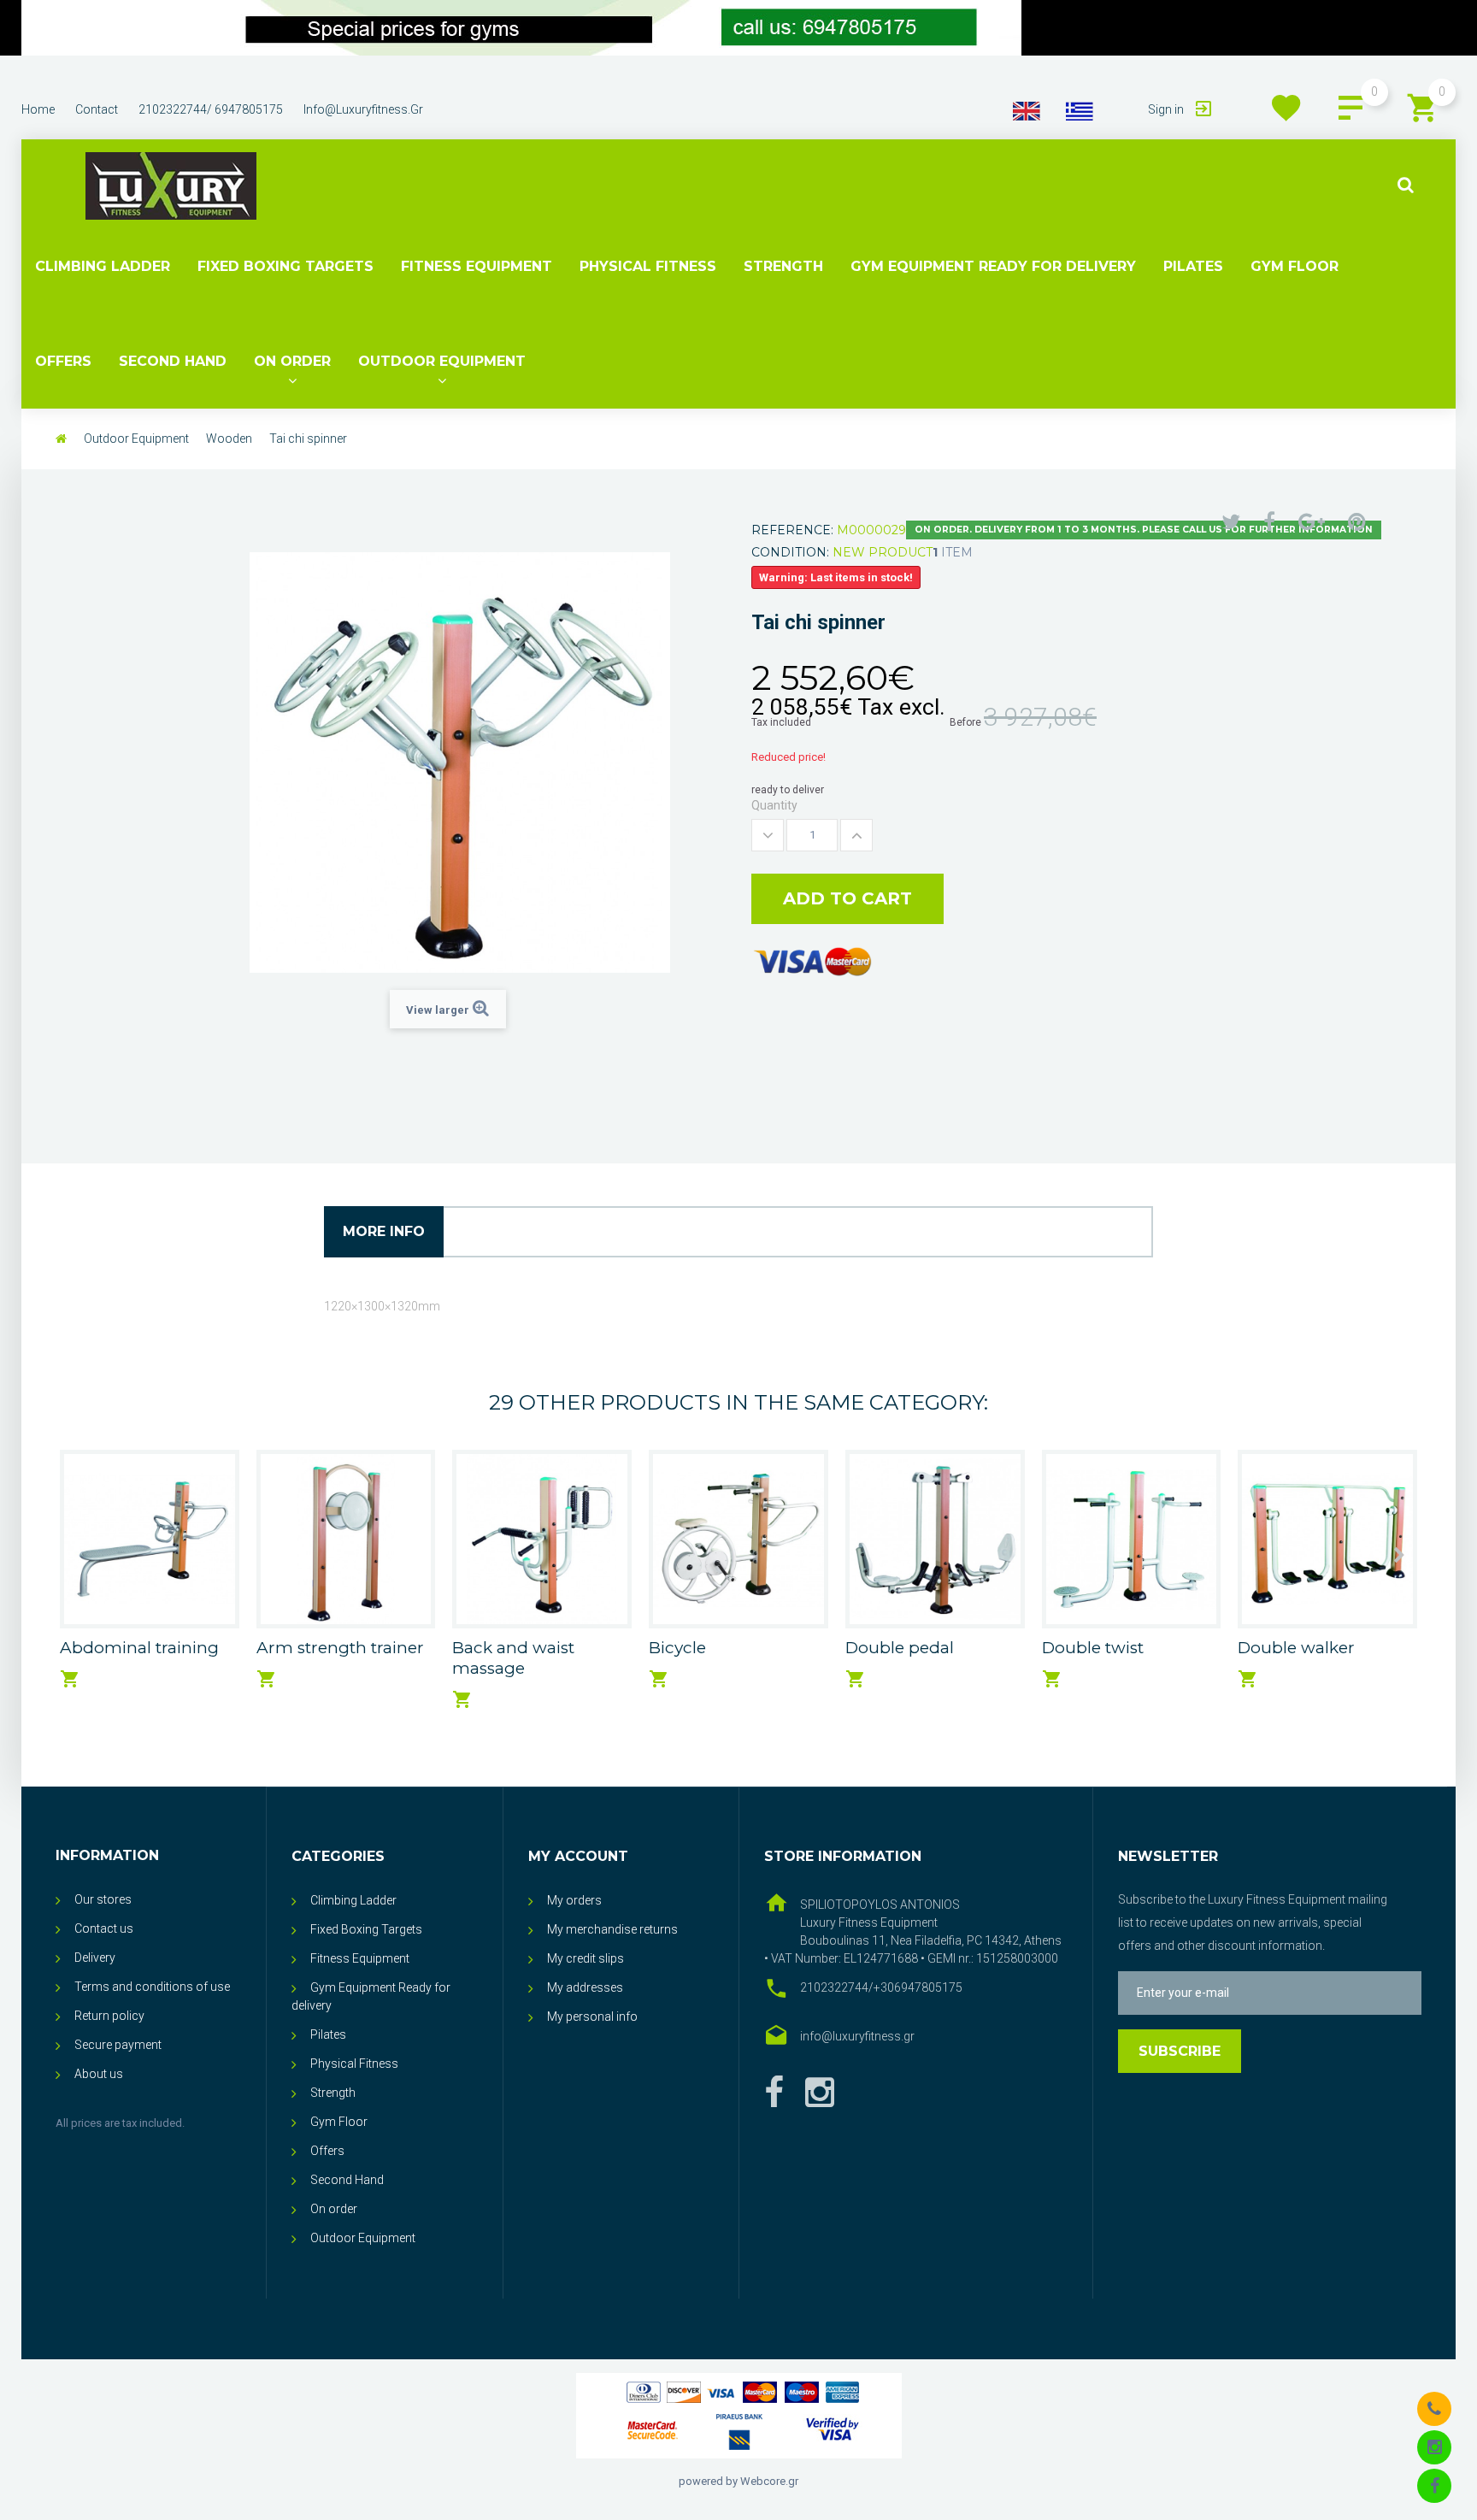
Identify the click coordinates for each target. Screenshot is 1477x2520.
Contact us (104, 1928)
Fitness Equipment (477, 266)
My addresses (585, 1987)
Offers (63, 361)
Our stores (103, 1899)
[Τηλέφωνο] (1434, 2408)
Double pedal (900, 1648)
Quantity (774, 805)
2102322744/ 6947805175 (211, 109)
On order (292, 361)
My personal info (592, 2017)
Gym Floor (1295, 266)
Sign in (1167, 109)
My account (578, 1856)
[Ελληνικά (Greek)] (1080, 110)
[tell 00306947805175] (521, 28)
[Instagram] (1434, 2446)
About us (99, 2074)
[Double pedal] (935, 1540)
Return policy (109, 2016)
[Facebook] (774, 2093)
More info (384, 1231)
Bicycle (677, 1648)
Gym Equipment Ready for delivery (993, 266)
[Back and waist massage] (542, 1540)
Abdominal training (139, 1648)
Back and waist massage (513, 1658)
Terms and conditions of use (152, 1987)
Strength (783, 266)
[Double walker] (1327, 1540)
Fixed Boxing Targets (285, 266)
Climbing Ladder (103, 266)
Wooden (229, 439)
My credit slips (586, 1958)
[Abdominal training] (150, 1540)
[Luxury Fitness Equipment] (171, 186)
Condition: (790, 552)
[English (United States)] (1027, 110)
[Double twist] (1132, 1540)
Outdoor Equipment (442, 361)
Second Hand (173, 361)
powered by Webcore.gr (738, 2481)
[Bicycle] (738, 1540)
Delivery (95, 1958)
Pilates (1193, 266)
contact (97, 109)
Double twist (1093, 1648)
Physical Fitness (648, 266)
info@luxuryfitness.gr (363, 109)
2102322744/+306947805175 (881, 1987)
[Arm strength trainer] (346, 1540)
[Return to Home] (61, 439)
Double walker (1296, 1648)
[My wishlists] (1286, 108)
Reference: (792, 530)
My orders (574, 1900)
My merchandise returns (612, 1929)
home (38, 109)
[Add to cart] (70, 1679)
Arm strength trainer (340, 1648)
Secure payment (118, 2045)
